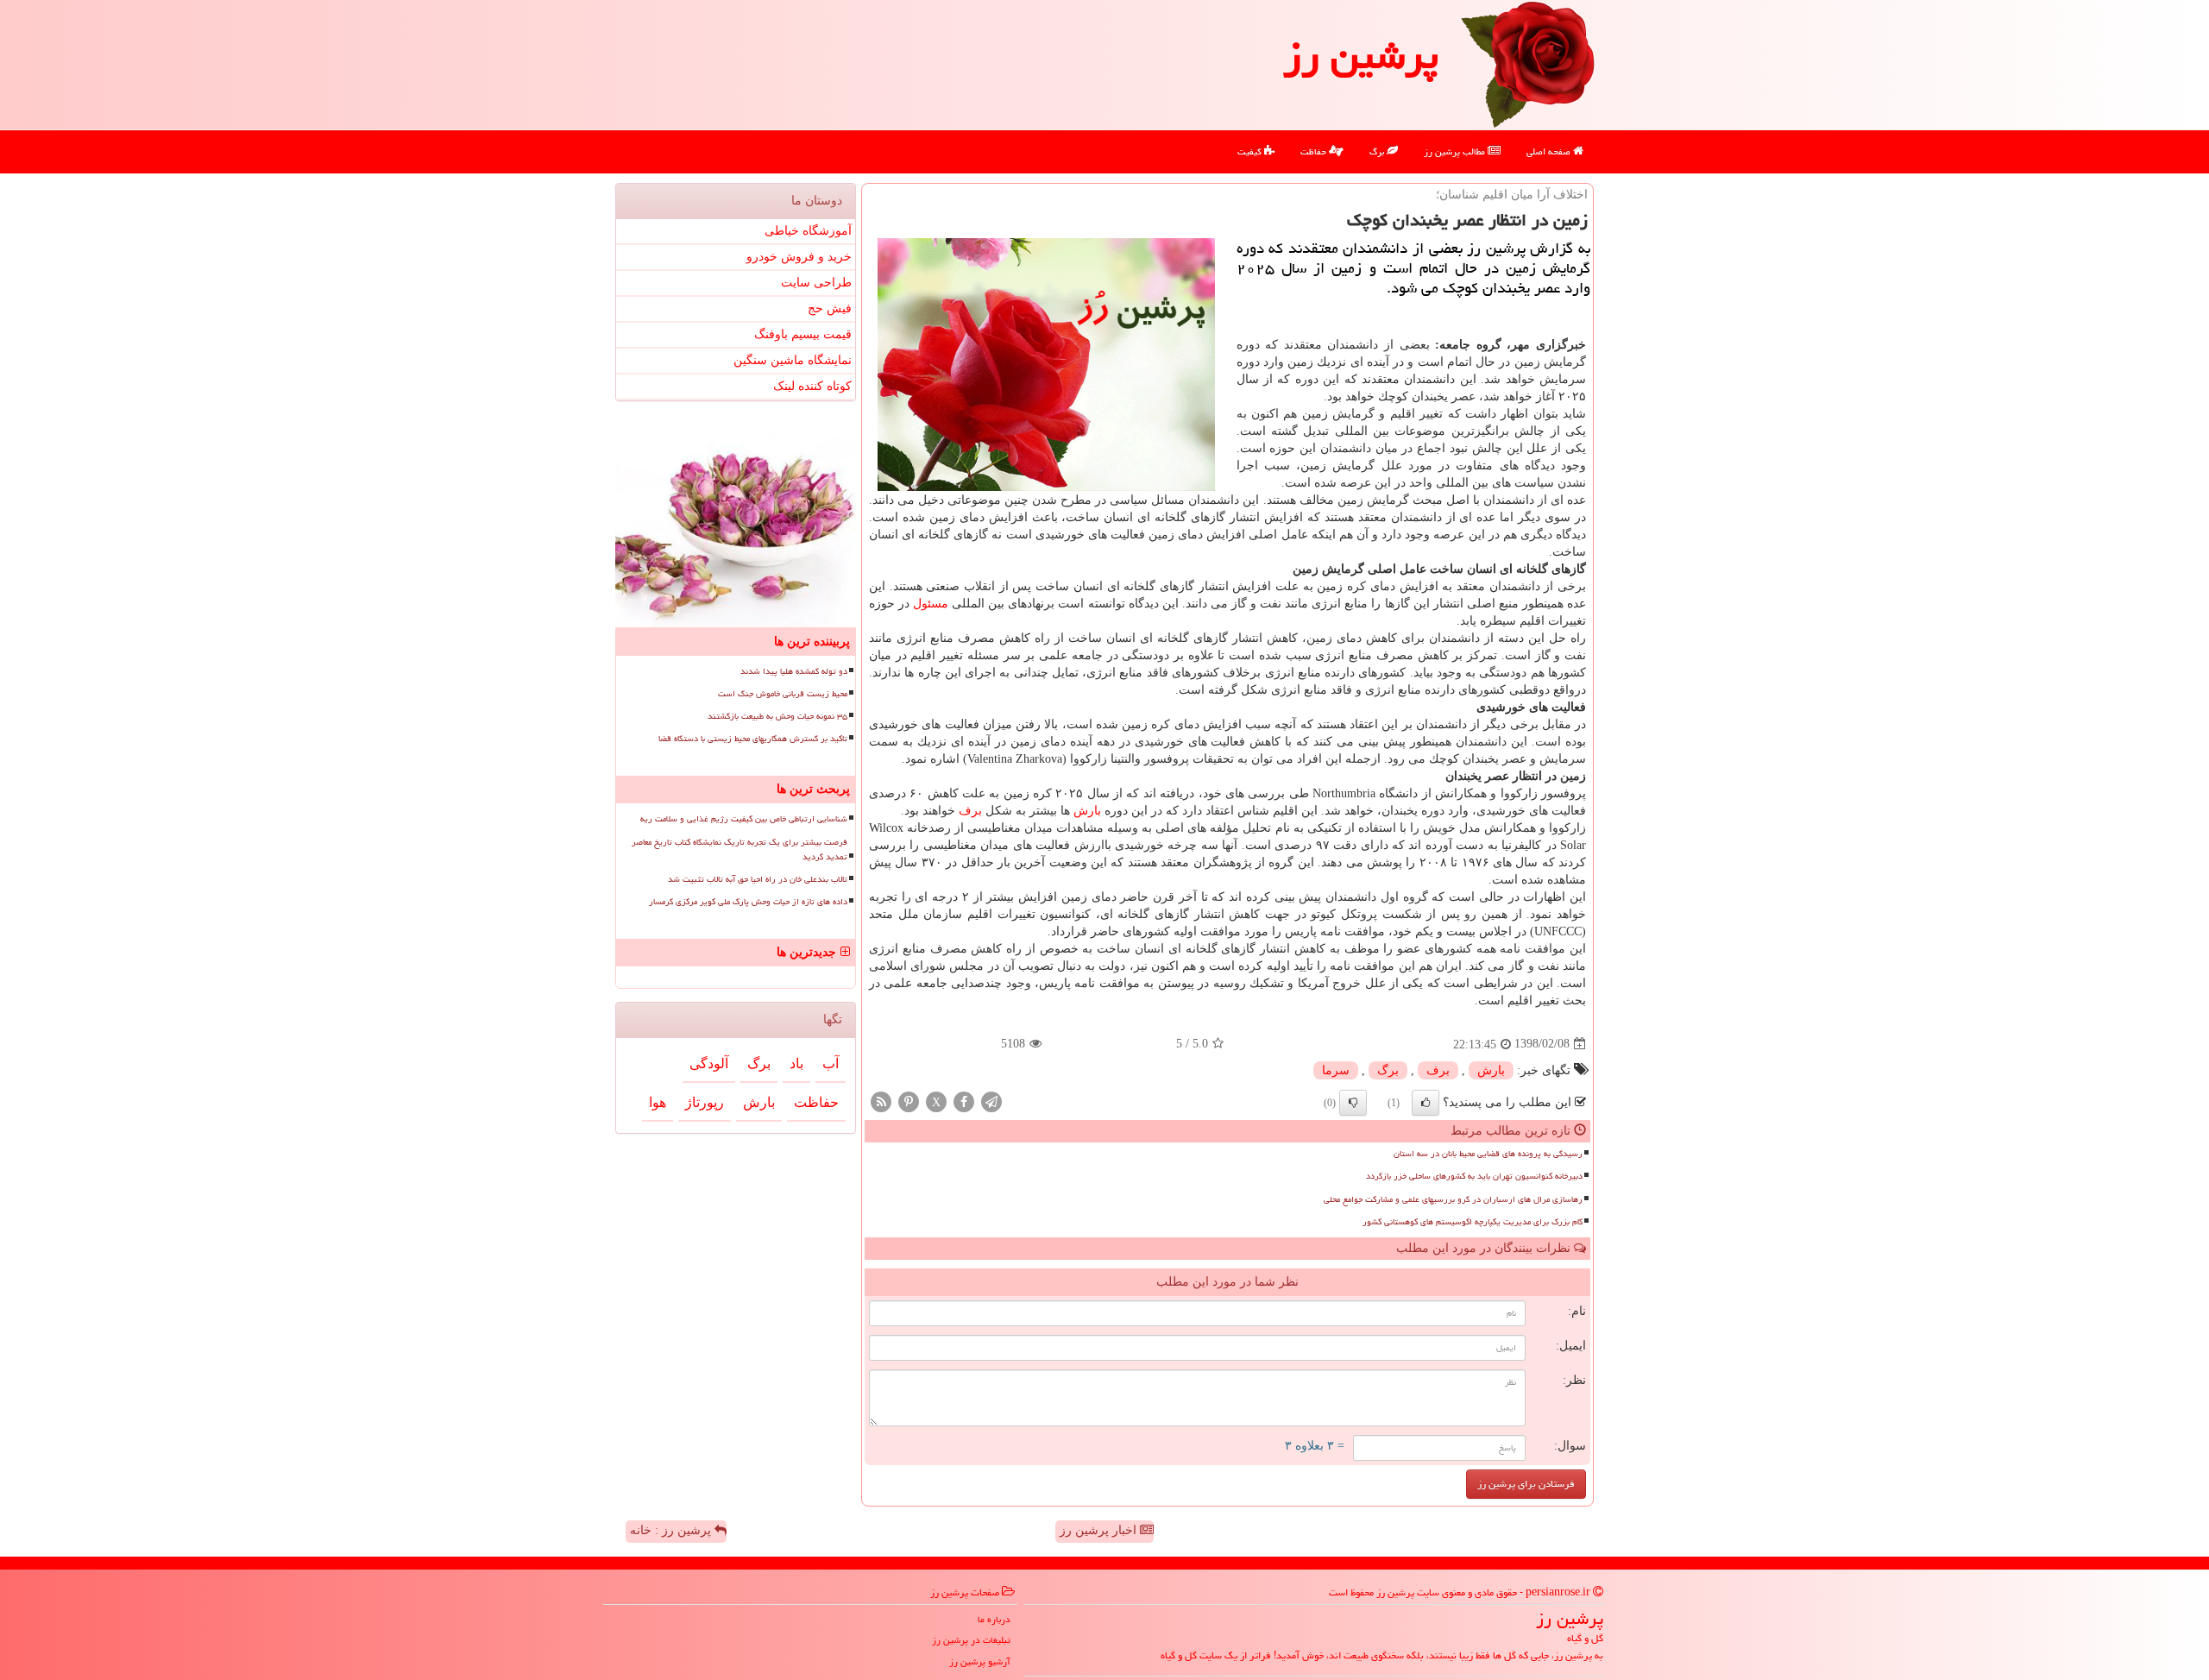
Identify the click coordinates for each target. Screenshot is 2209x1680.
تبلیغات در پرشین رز (971, 1640)
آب (831, 1063)
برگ (1378, 151)
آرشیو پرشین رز (980, 1661)
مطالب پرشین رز (1456, 151)
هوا (658, 1102)
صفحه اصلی (1550, 151)
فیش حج (830, 308)
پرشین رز (1361, 55)
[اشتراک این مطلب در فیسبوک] (964, 1101)
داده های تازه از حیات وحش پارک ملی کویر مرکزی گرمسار (748, 902)
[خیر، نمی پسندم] (1353, 1103)
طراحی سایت (816, 283)
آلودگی (709, 1063)
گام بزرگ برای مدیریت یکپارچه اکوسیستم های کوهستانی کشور (1473, 1222)
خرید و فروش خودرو (799, 257)
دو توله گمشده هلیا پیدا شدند (794, 671)
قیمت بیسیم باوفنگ (803, 334)
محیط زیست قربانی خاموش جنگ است (783, 694)
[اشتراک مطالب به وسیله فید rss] (881, 1101)
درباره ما (994, 1619)
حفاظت (1315, 151)
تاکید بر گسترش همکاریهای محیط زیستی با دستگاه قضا (753, 739)
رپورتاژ (705, 1102)
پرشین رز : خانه (672, 1530)
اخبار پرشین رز (1100, 1530)
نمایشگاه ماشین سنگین (793, 360)
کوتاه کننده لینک (812, 386)
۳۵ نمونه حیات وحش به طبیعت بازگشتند (777, 716)
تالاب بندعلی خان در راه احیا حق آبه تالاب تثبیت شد (758, 879)
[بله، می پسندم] (1425, 1103)
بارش (1087, 811)
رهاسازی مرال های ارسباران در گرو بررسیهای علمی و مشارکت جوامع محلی (1453, 1199)
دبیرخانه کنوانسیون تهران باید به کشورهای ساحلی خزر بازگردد (1474, 1176)
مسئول (931, 604)
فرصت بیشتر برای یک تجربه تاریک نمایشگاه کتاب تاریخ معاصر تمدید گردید (739, 849)
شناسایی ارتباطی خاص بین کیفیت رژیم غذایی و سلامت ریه (744, 819)
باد (796, 1063)
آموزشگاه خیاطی (808, 231)
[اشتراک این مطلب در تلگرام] (991, 1101)
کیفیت (1251, 151)
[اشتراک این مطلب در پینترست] (909, 1101)
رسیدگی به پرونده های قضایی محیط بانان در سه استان (1488, 1154)
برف (970, 811)
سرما (1336, 1070)
